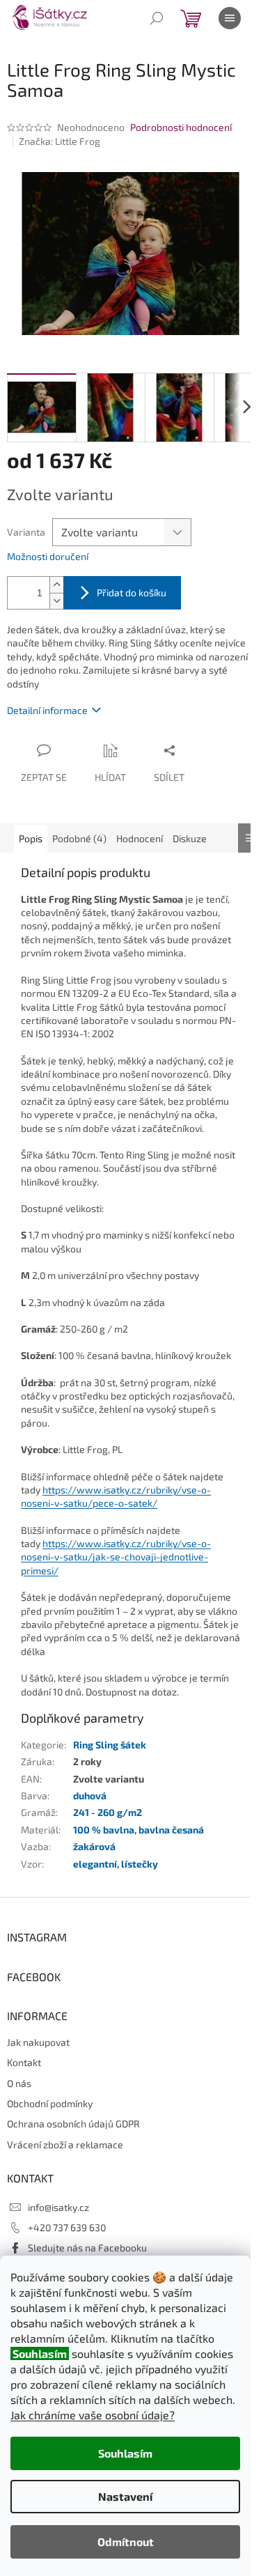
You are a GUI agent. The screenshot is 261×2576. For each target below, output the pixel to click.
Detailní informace (47, 710)
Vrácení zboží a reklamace (65, 2144)
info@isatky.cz (58, 2207)
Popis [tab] (31, 838)
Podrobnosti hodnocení (181, 127)
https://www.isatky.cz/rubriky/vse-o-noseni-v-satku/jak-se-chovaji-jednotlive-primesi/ (116, 1557)
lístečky (140, 1864)
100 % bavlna (104, 1830)
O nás (19, 2083)
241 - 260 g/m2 (108, 1812)
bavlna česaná (171, 1830)
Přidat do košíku (132, 592)
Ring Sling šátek (110, 1745)
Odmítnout (126, 2542)
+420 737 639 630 (67, 2227)
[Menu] (230, 18)
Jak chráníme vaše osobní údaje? (93, 2415)
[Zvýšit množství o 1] (56, 585)
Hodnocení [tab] (140, 838)
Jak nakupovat (38, 2042)
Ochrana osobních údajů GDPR (73, 2124)
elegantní (95, 1864)
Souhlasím (125, 2453)
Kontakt (24, 2062)
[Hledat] (157, 18)
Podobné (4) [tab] (79, 838)
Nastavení (125, 2496)
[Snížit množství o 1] (56, 601)
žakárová (94, 1846)
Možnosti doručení (48, 556)
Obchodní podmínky (50, 2103)
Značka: (60, 141)
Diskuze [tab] (190, 838)
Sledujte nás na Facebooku (87, 2248)
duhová (90, 1795)
